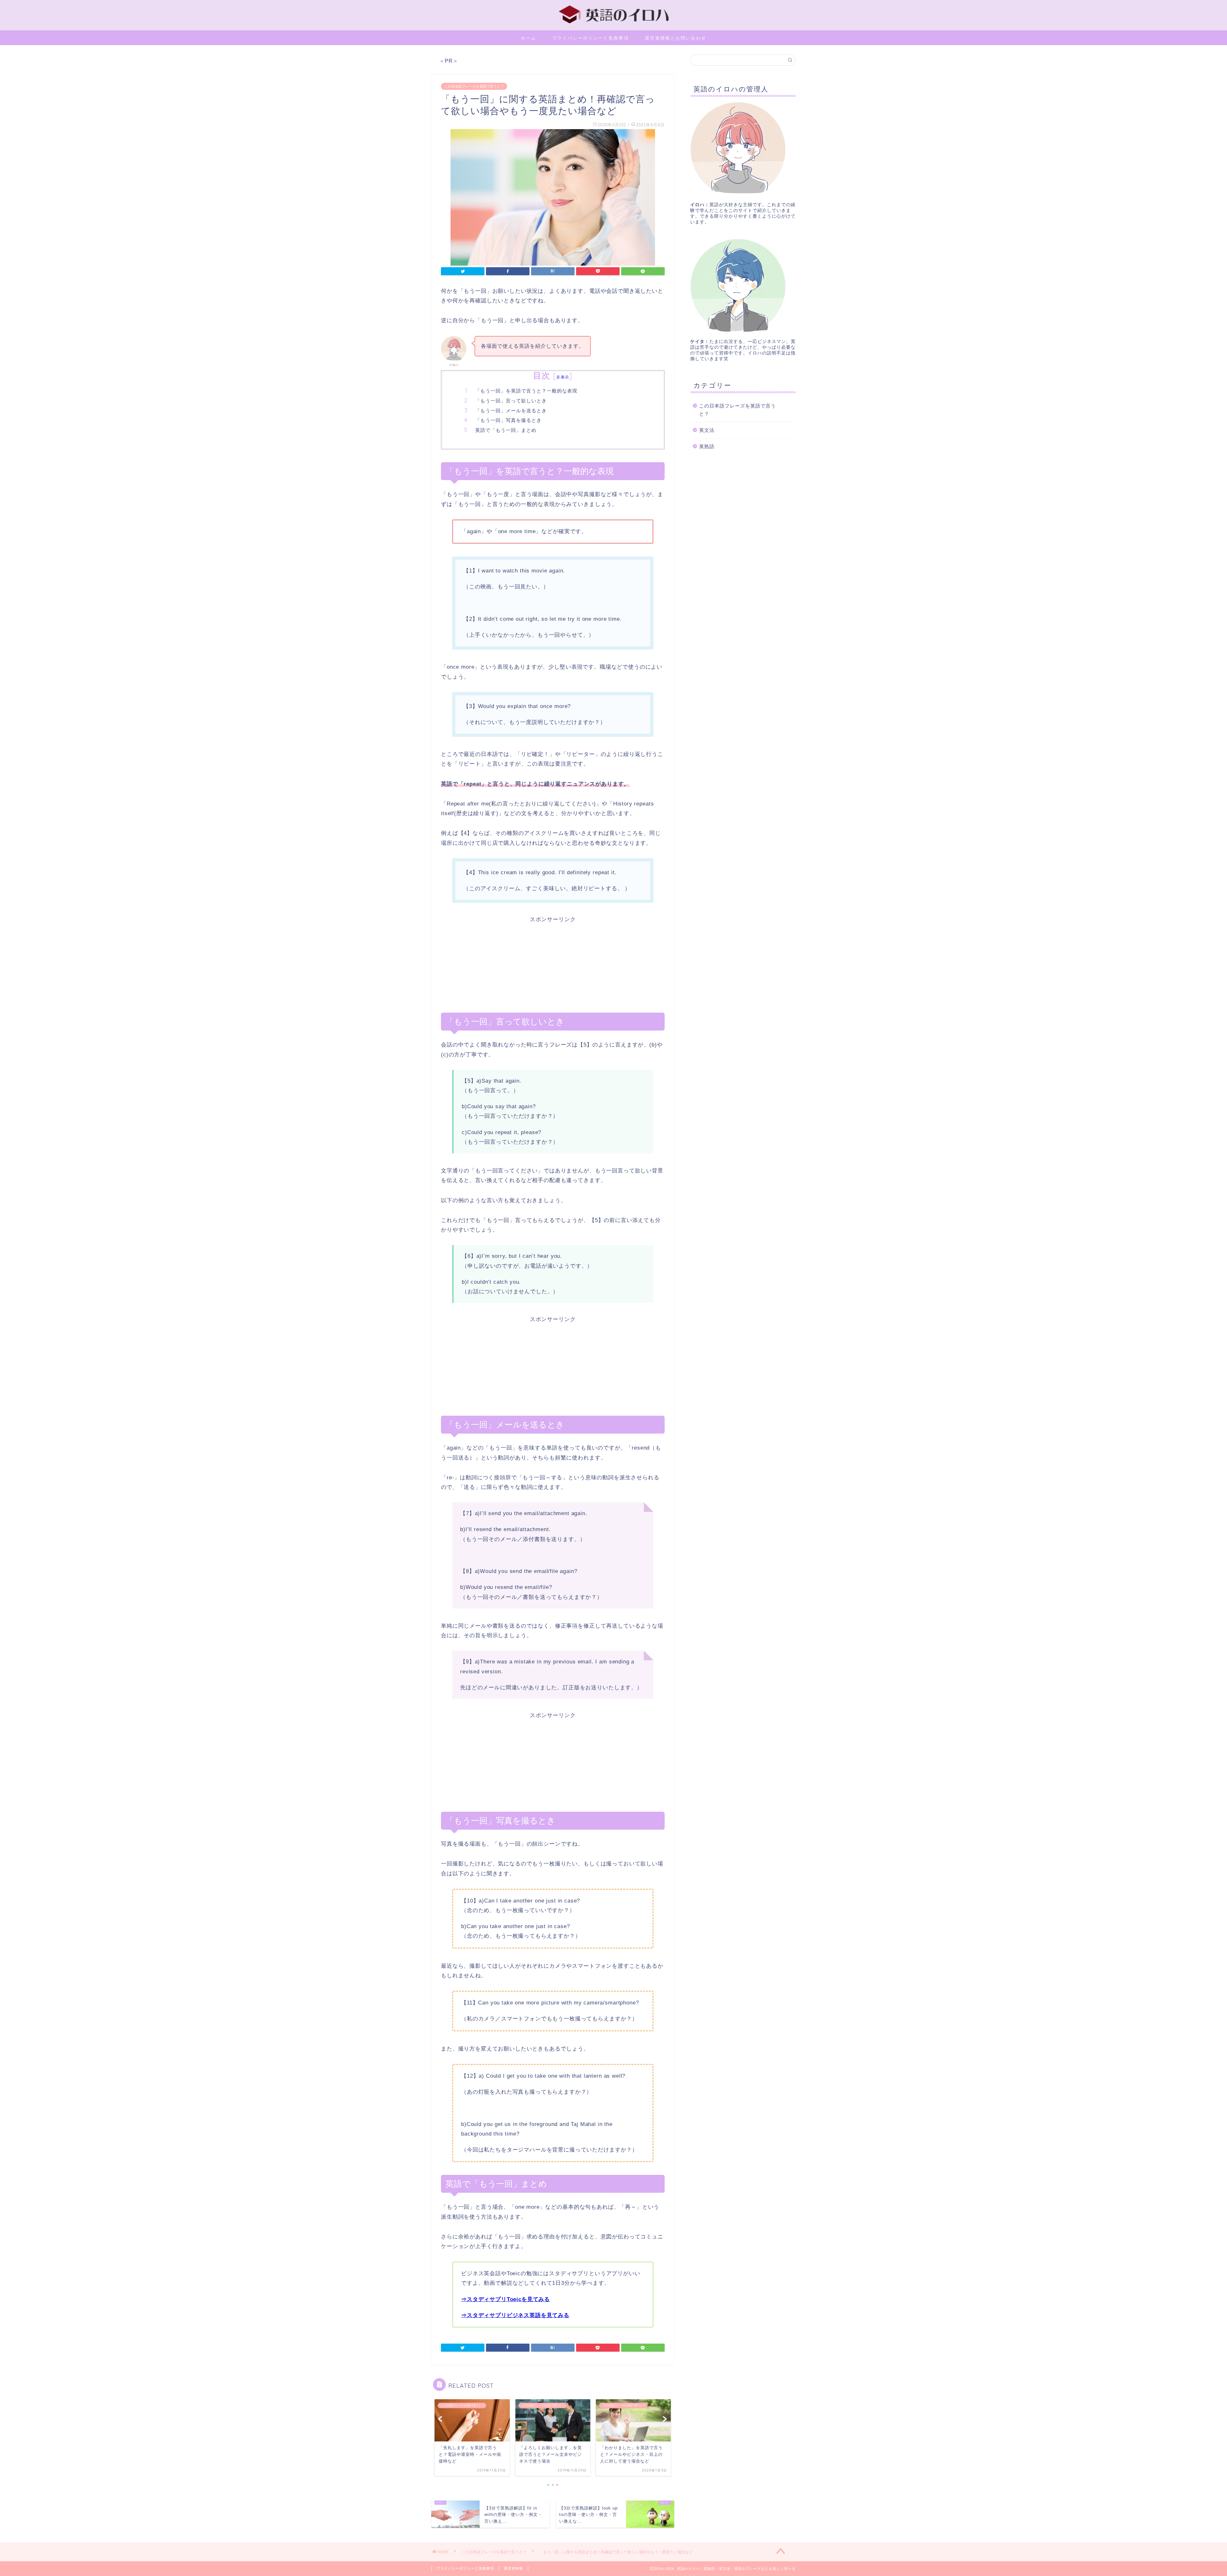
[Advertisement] (553, 968)
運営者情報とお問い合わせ (675, 38)
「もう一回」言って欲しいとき (511, 401)
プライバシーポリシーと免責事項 (590, 38)
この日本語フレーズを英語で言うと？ (474, 86)
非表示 (563, 377)
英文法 (707, 430)
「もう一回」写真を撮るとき (508, 420)
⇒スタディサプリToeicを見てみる (505, 2299)
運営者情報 (513, 2568)
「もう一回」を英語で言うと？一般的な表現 (526, 391)
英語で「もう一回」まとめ (506, 430)
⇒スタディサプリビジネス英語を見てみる (515, 2315)
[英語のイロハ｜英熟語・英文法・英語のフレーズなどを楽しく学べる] (613, 24)
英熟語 (707, 446)
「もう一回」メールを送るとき (511, 411)
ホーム (529, 38)
